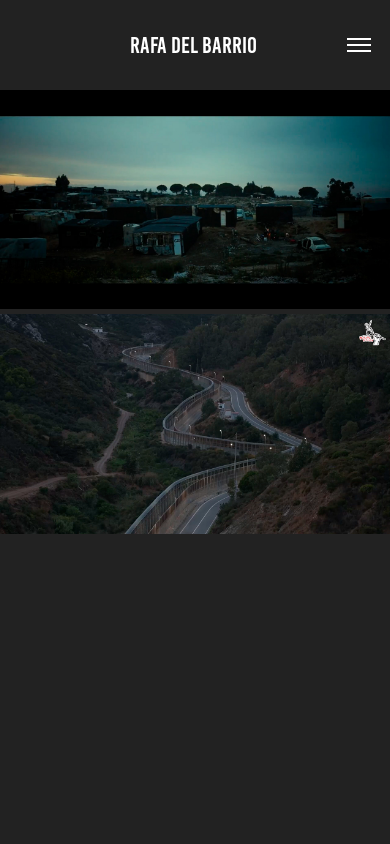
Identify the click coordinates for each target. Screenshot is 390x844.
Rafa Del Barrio (195, 45)
